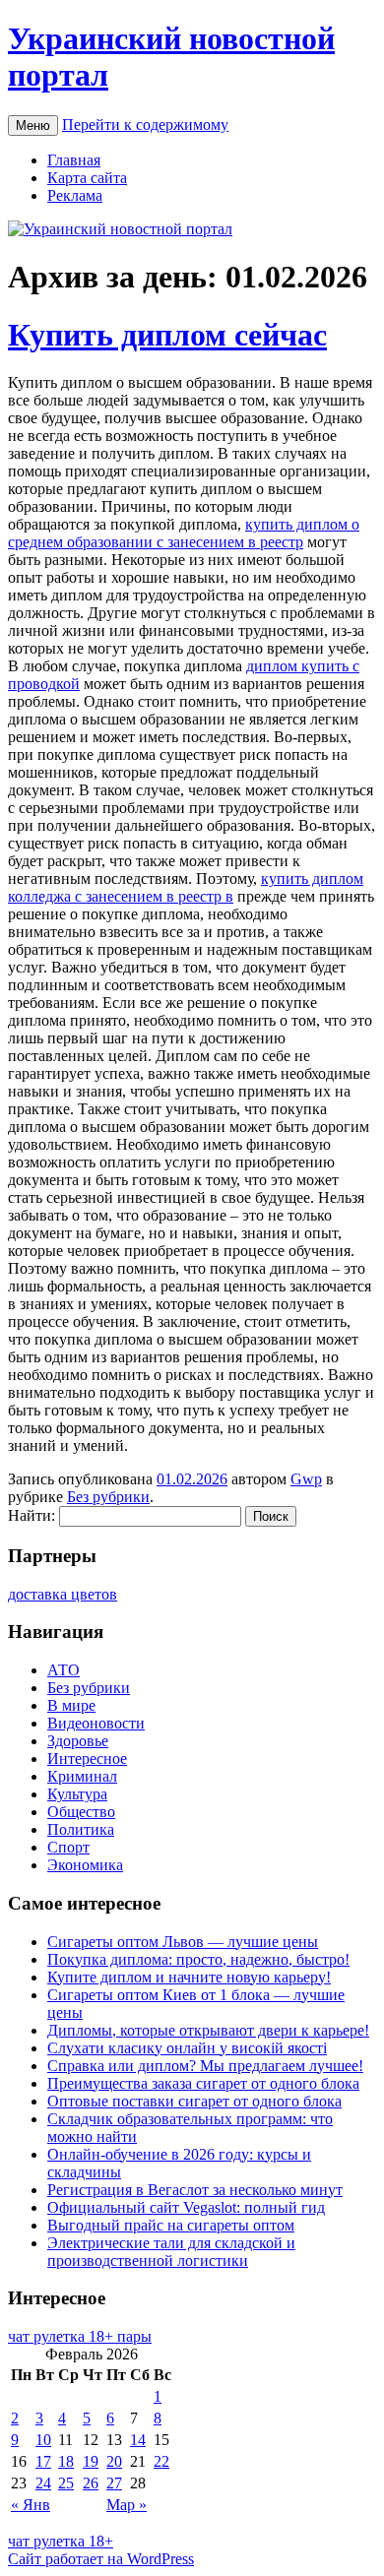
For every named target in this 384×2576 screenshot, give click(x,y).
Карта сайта (87, 178)
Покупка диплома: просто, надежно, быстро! (198, 1959)
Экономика (85, 1865)
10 (43, 2440)
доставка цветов (63, 1594)
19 (91, 2461)
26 (91, 2483)
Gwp (306, 1479)
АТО (64, 1670)
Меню (33, 126)
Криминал (82, 1776)
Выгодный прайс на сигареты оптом (171, 2225)
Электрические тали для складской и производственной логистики (171, 2252)
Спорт (68, 1847)
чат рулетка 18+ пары (80, 2336)
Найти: (32, 1515)
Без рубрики (108, 1497)
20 (114, 2461)
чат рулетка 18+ (61, 2541)
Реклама (75, 195)
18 (66, 2461)
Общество (81, 1812)
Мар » (127, 2505)
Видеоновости (96, 1723)
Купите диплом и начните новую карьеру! (189, 1977)
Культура (77, 1794)
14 (138, 2440)
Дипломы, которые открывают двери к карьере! (208, 2030)
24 (43, 2483)
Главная (74, 160)
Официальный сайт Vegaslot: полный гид (186, 2207)
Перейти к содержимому (145, 125)
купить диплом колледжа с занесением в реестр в (186, 887)
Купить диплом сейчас (167, 335)
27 (114, 2483)
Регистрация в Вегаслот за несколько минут (195, 2190)
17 (43, 2461)
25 (66, 2483)
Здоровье (78, 1741)
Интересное (87, 1759)
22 (161, 2461)
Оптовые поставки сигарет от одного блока (194, 2101)
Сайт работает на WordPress (101, 2559)
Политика (81, 1829)
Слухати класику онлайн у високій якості (187, 2048)
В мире (71, 1705)
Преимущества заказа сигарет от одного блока (203, 2083)
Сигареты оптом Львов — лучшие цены (183, 1942)
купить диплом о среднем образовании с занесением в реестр (184, 533)
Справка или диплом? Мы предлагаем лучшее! (205, 2066)
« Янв (31, 2505)
